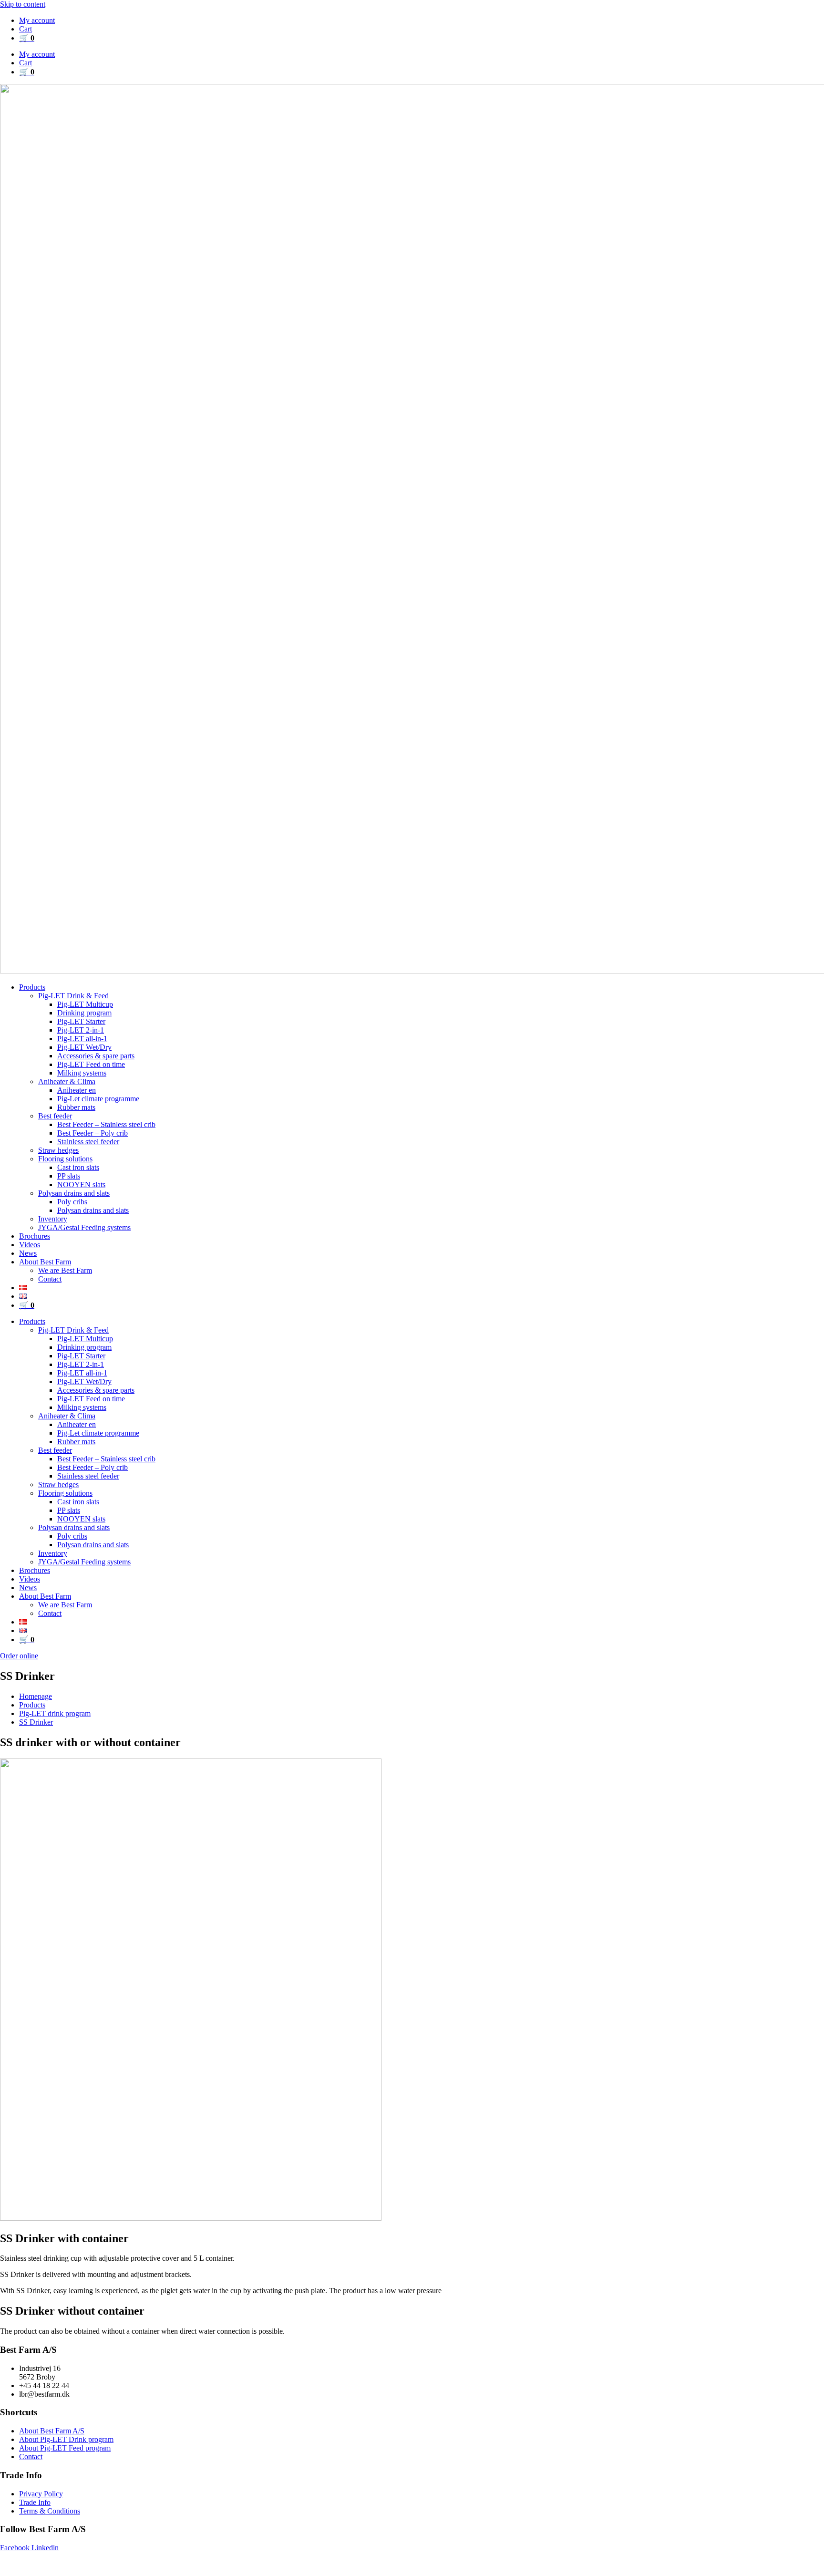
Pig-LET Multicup (85, 1004)
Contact (50, 1279)
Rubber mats (76, 1107)
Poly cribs (72, 1202)
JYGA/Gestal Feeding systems (84, 1227)
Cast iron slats (78, 1167)
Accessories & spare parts (96, 1056)
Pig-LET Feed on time (91, 1064)
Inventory (53, 1219)
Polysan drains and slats (74, 1193)
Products (32, 987)
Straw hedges (58, 1150)
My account (37, 20)
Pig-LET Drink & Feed (73, 996)
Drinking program (84, 1013)
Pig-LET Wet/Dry (84, 1047)
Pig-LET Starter (81, 1021)
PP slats (69, 1176)
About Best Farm (45, 1262)
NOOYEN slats (81, 1185)
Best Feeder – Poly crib (93, 1133)
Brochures (35, 1236)
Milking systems (82, 1073)
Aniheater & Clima (67, 1081)
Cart (26, 29)
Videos (30, 1245)
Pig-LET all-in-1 (82, 1039)
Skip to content (23, 4)
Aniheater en (77, 1090)
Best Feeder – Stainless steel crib (106, 1124)
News (28, 1253)
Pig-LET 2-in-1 (81, 1030)
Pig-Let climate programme (98, 1099)
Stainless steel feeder (88, 1142)
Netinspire (488, 2564)
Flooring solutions (65, 1159)
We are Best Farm (65, 1270)
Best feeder (55, 1116)
